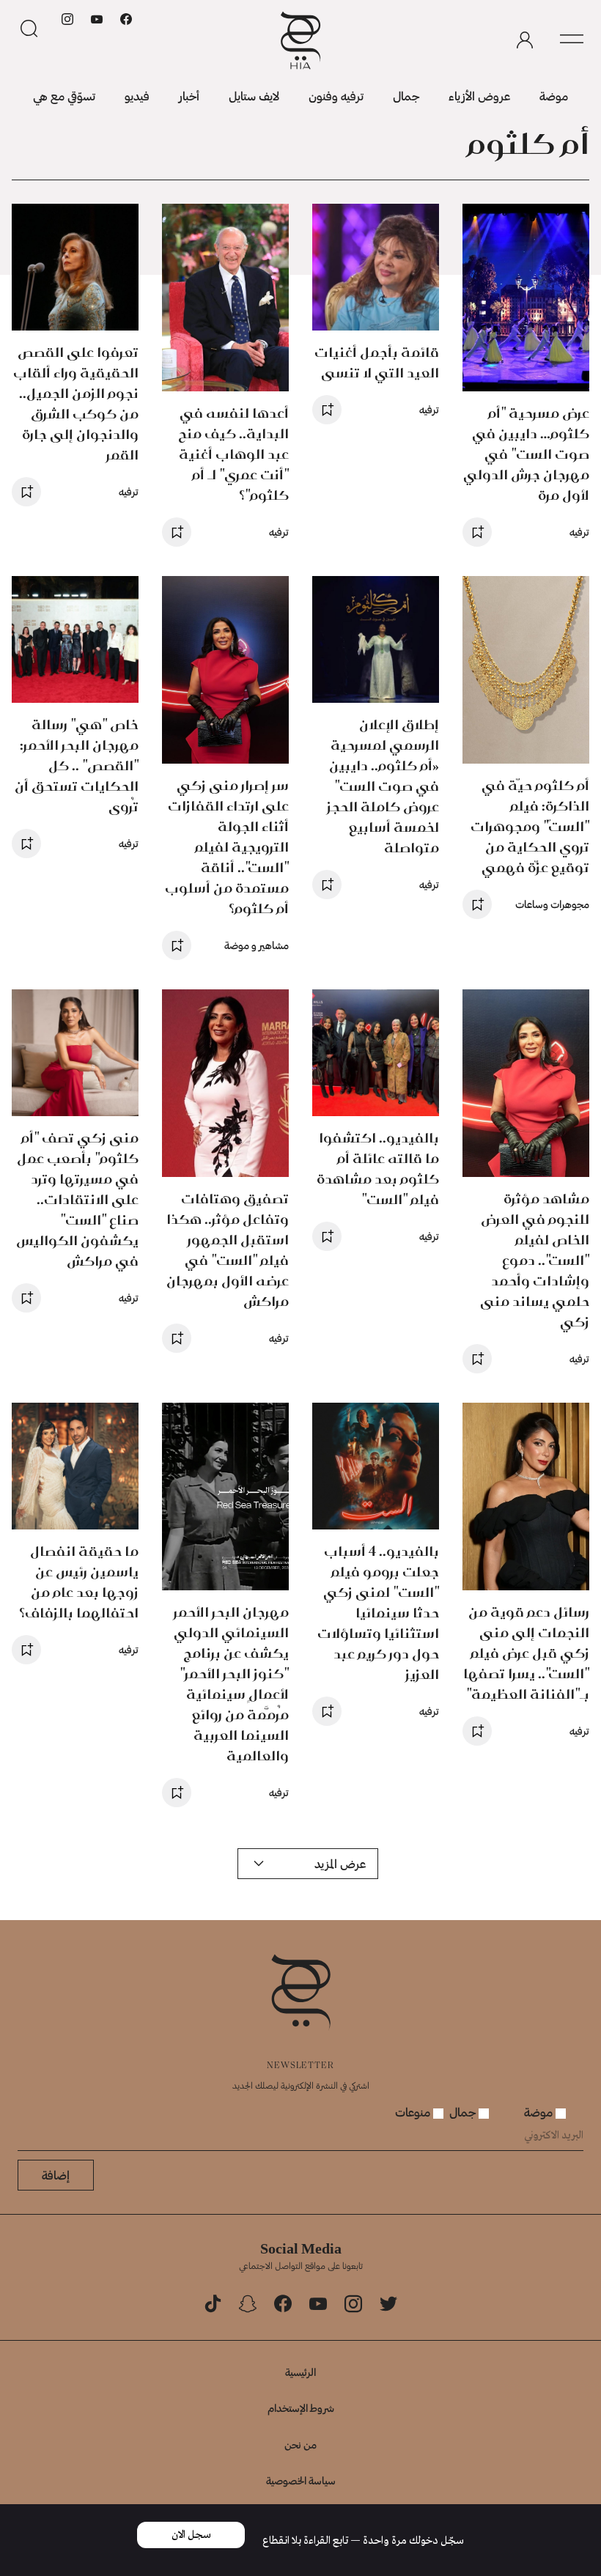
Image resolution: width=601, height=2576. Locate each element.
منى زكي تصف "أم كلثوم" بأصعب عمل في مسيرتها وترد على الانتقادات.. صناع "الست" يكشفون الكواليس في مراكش (77, 1199)
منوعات (414, 2112)
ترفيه (579, 532)
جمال (406, 96)
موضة (554, 96)
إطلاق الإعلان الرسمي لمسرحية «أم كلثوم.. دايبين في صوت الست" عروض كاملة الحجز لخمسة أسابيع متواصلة (383, 786)
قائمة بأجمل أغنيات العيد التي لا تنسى (377, 362)
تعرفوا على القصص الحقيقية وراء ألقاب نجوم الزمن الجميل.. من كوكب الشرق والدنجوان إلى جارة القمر (76, 403)
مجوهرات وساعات (552, 904)
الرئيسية (300, 2372)
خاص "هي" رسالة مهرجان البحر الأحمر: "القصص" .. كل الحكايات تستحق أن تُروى (77, 765)
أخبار (189, 96)
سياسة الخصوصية (301, 2480)
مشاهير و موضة (257, 945)
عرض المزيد (340, 1863)
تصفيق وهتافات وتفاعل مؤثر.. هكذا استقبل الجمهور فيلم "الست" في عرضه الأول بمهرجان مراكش (228, 1250)
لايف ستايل (254, 96)
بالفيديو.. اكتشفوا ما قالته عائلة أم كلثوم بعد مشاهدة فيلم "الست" (378, 1169)
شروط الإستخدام (301, 2408)
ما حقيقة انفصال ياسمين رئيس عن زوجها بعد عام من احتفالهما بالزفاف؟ (79, 1582)
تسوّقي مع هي (64, 96)
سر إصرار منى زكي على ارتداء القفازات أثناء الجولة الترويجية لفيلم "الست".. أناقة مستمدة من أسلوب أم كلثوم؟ (227, 847)
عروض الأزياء (479, 96)
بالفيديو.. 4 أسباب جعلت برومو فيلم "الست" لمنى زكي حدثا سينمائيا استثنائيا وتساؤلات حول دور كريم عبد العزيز (378, 1613)
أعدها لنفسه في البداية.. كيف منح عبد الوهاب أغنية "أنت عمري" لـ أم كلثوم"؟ (233, 454)
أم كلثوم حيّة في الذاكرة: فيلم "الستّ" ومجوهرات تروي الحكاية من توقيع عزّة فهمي (530, 826)
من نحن (300, 2444)
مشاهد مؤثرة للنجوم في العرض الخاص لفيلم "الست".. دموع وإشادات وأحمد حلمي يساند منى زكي (535, 1260)
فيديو (137, 96)
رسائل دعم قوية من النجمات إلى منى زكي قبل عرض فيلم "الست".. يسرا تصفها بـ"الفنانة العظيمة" (526, 1653)
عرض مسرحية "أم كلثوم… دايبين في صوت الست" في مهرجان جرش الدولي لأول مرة (526, 454)
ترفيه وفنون (336, 96)
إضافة (56, 2175)
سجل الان (191, 2535)
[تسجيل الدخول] (525, 40)
